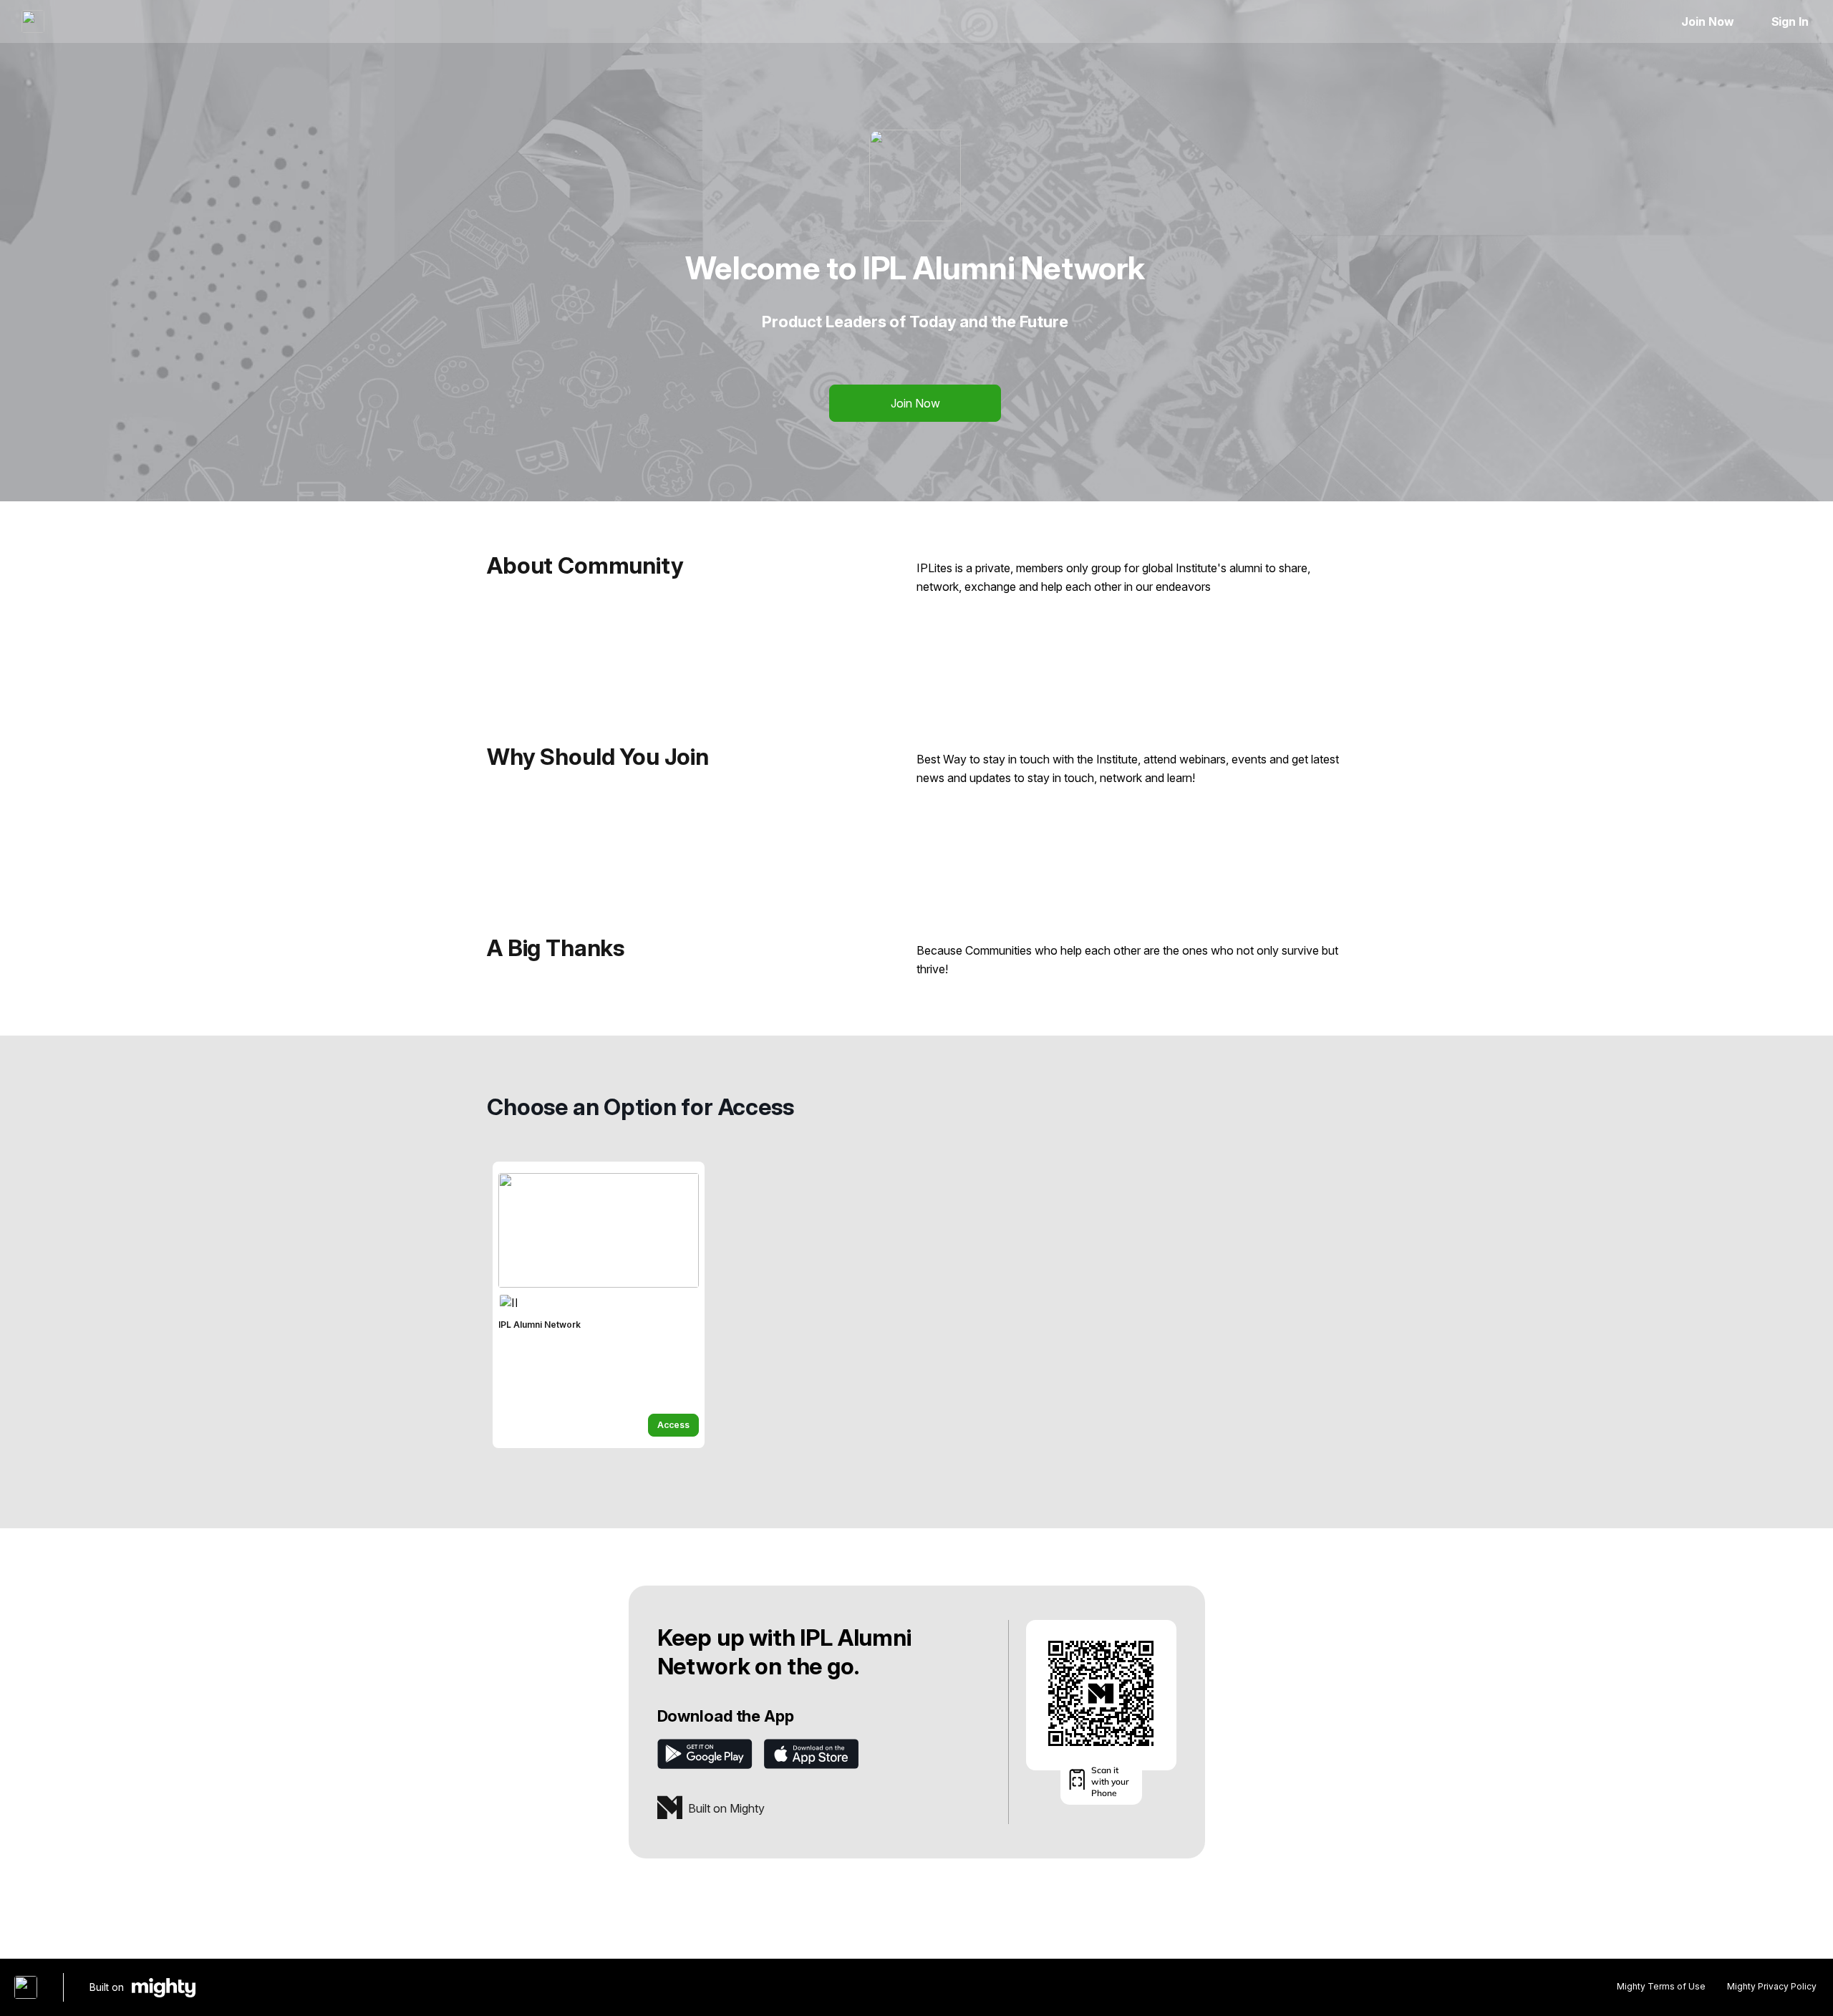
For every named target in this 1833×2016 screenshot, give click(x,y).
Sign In (1790, 21)
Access (673, 1425)
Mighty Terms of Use (1661, 1986)
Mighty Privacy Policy (1772, 1986)
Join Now (1707, 21)
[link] (599, 1305)
